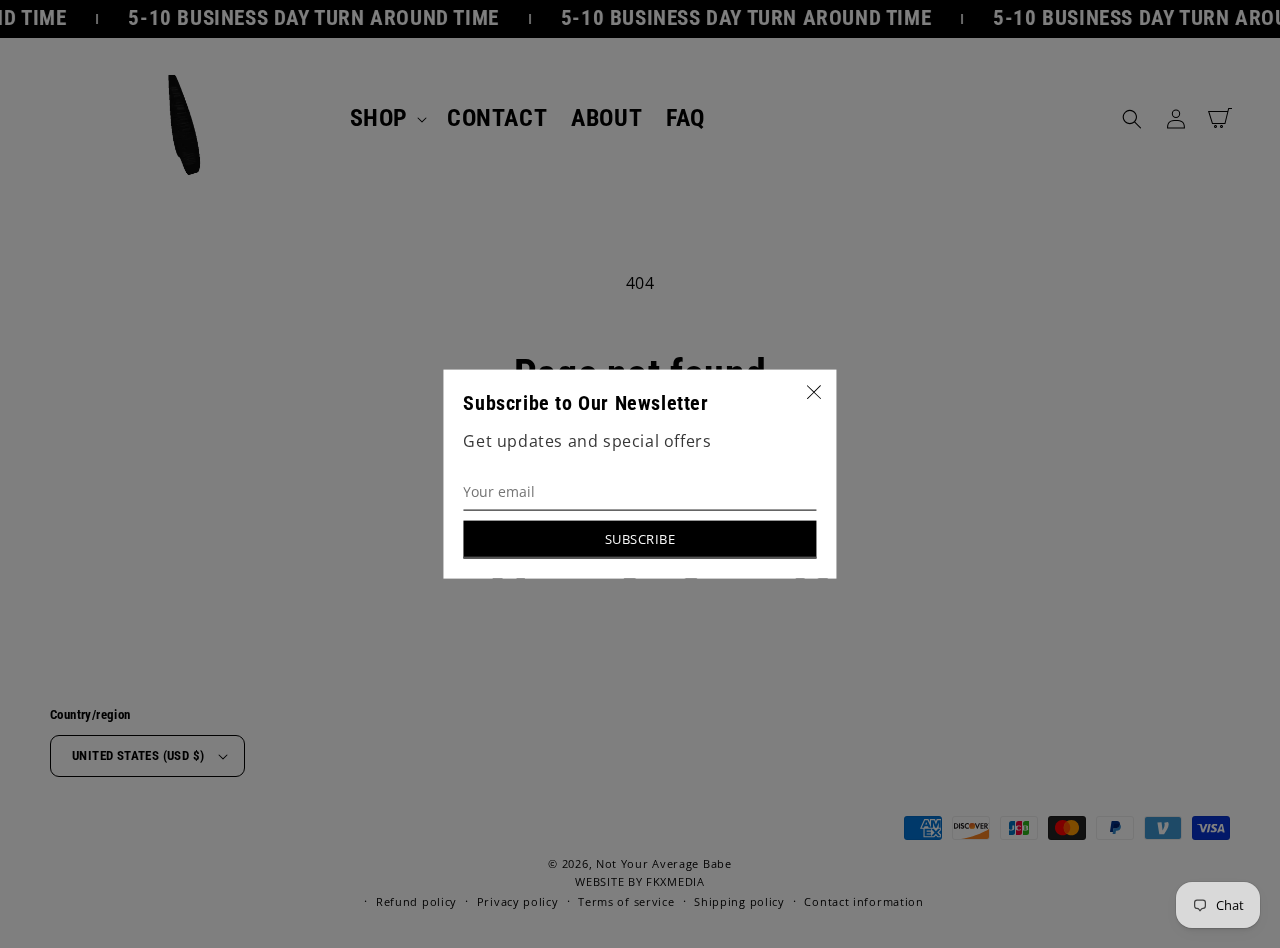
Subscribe (640, 538)
